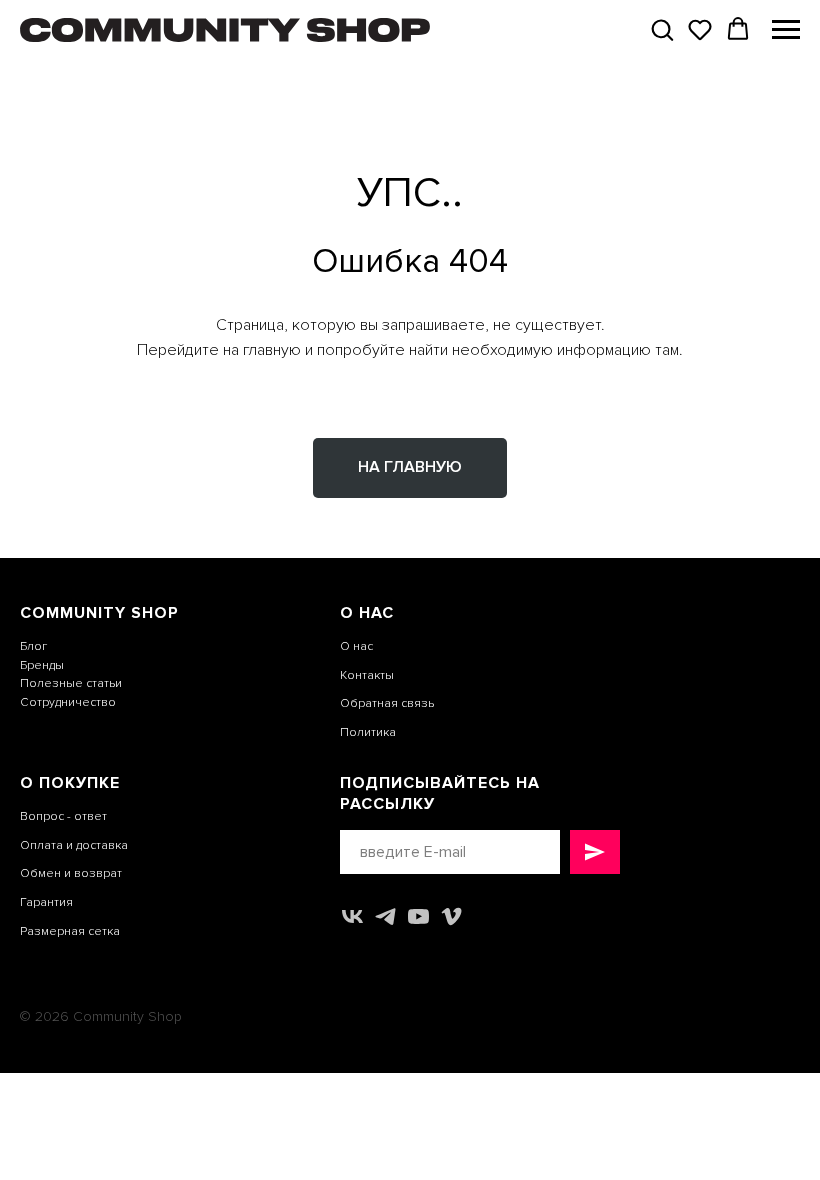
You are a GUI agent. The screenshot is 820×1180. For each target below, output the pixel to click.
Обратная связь (387, 703)
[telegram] (385, 916)
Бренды (42, 665)
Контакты (367, 675)
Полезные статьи (71, 683)
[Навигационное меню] (786, 30)
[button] (662, 29)
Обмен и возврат (71, 873)
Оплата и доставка (74, 845)
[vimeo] (451, 916)
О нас (356, 646)
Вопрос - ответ (63, 816)
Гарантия (46, 902)
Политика (368, 732)
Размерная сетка (70, 931)
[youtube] (418, 916)
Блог (33, 646)
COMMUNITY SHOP (99, 613)
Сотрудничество (68, 702)
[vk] (352, 916)
